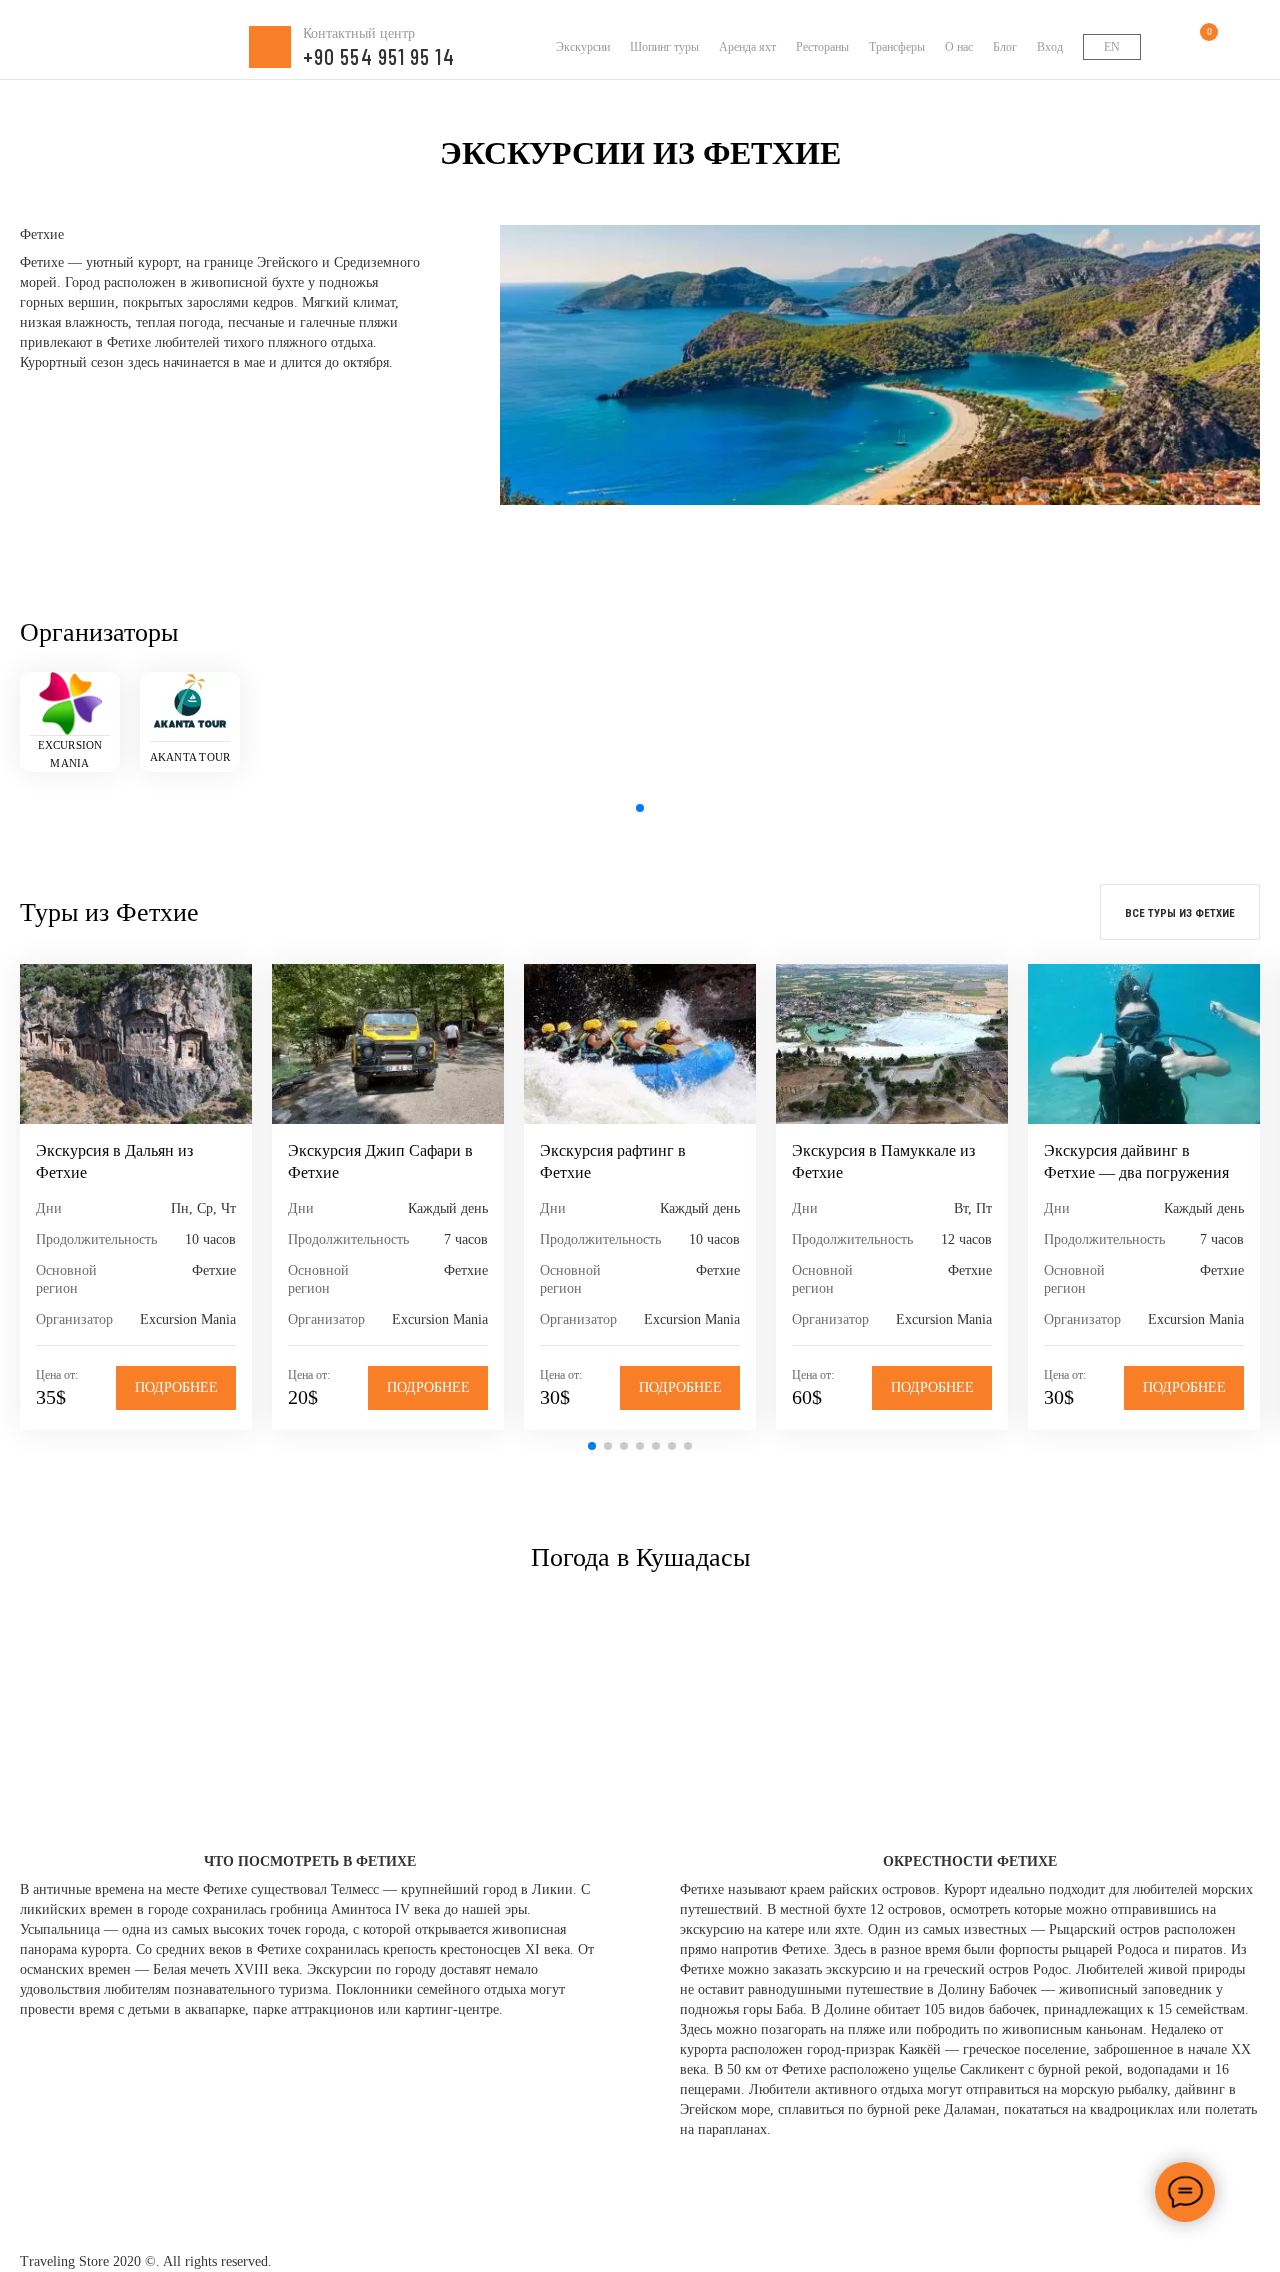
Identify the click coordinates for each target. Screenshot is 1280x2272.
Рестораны (822, 47)
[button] (640, 808)
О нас (959, 47)
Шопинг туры (664, 47)
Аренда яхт (747, 47)
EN (1112, 47)
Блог (1005, 47)
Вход (1050, 47)
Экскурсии (583, 47)
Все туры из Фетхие (1180, 913)
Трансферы (897, 47)
